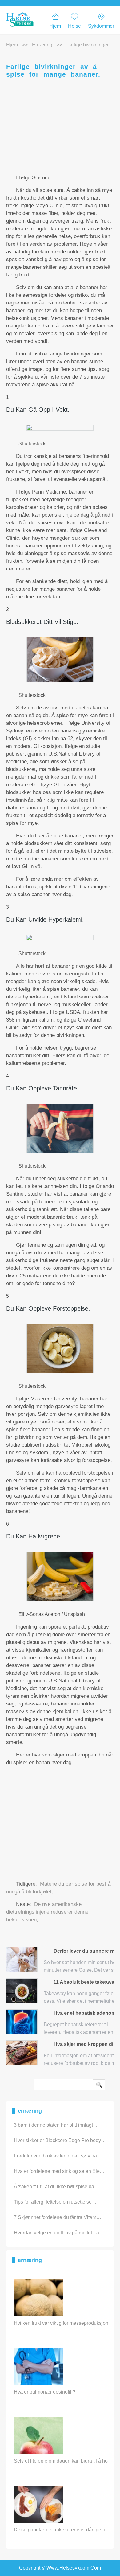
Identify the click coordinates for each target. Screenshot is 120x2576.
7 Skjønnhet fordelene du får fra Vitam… (58, 2217)
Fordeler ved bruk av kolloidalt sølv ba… (58, 2156)
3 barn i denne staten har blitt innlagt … (56, 2125)
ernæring (42, 45)
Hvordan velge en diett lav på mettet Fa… (59, 2233)
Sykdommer (101, 26)
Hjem (55, 26)
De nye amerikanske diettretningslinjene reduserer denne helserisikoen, (47, 1912)
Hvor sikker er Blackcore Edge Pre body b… (62, 2140)
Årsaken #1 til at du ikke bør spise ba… (56, 2187)
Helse (74, 26)
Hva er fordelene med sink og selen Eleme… (63, 2171)
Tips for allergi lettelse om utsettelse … (56, 2202)
